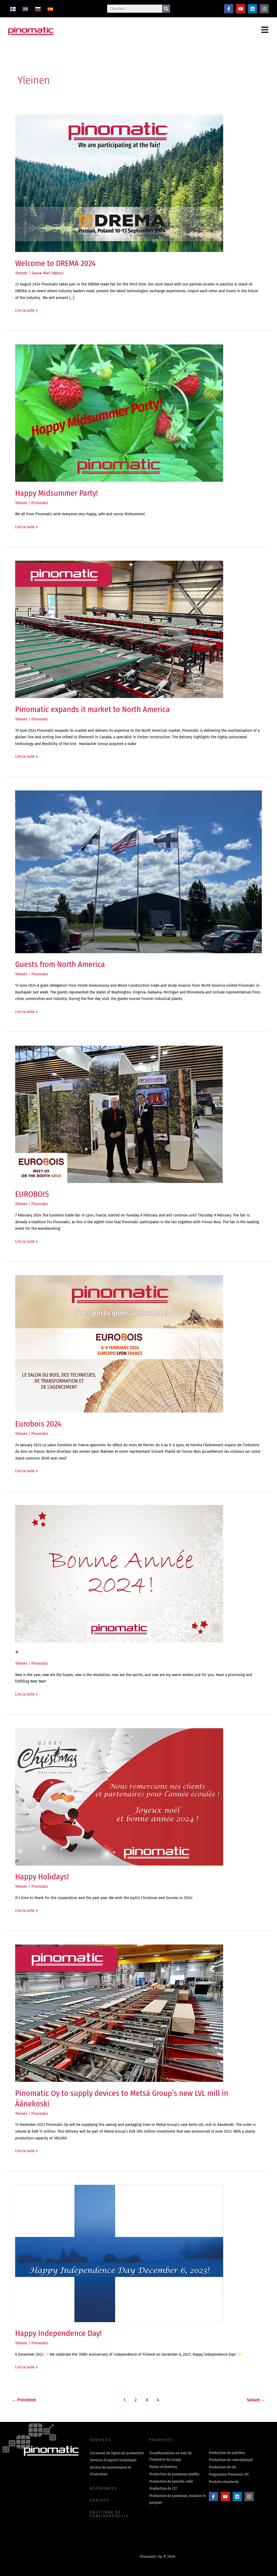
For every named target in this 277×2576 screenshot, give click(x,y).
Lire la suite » (27, 310)
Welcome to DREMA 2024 (55, 263)
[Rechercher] (166, 9)
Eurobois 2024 (38, 1424)
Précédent (24, 2400)
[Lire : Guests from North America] (138, 872)
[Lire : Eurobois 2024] (119, 1344)
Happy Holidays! (42, 1877)
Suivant (256, 2400)
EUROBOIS (32, 1194)
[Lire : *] (119, 1573)
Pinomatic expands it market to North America (93, 709)
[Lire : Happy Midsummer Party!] (119, 413)
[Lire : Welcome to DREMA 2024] (119, 183)
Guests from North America (60, 964)
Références (104, 2489)
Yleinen (21, 273)
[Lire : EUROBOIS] (119, 1114)
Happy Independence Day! (58, 2333)
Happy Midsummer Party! (57, 493)
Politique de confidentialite (109, 2514)
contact (100, 2500)
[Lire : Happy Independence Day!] (119, 2253)
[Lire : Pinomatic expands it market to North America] (119, 629)
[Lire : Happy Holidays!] (119, 1797)
